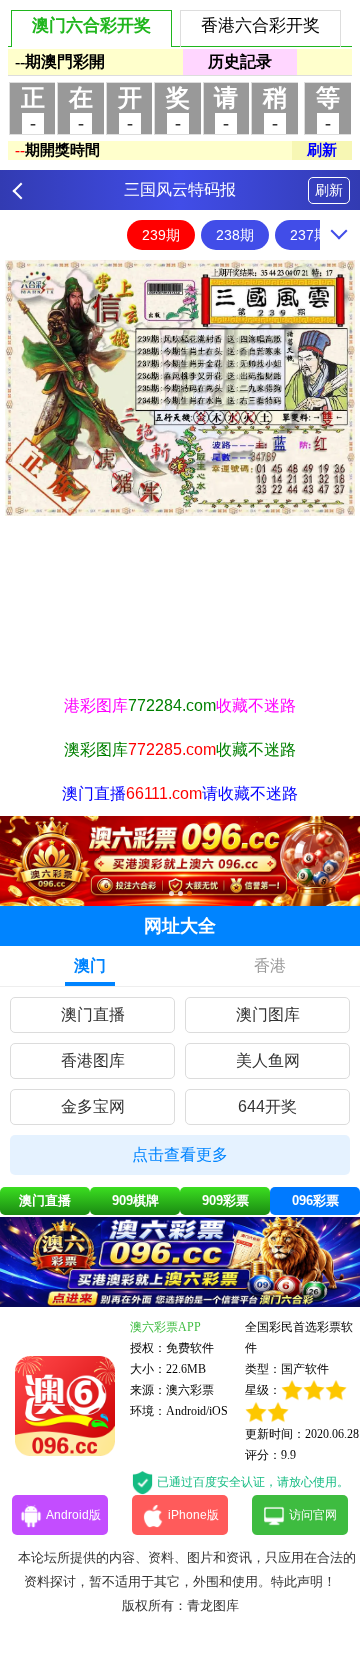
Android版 (73, 1515)
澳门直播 (93, 1014)
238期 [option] (235, 235)
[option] (180, 388)
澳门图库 (268, 1014)
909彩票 (225, 1200)
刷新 (329, 190)
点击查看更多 (180, 1154)
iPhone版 (193, 1515)
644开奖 (267, 1106)
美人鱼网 (268, 1060)
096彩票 (315, 1200)
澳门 (90, 965)
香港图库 (93, 1060)
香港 (270, 965)
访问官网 (313, 1515)
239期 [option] (161, 235)
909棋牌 (135, 1200)
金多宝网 (93, 1106)
